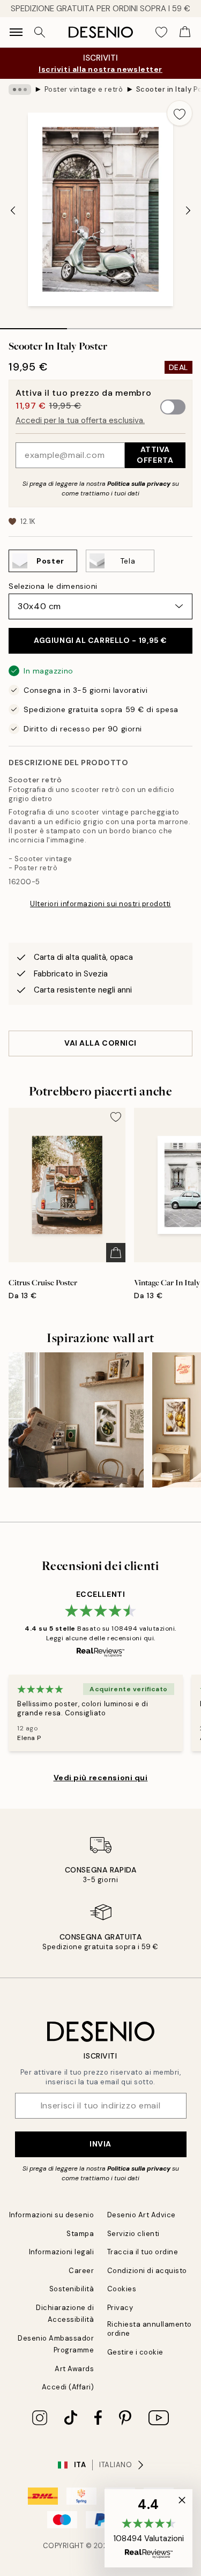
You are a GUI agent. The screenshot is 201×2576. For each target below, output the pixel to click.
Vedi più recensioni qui (101, 1778)
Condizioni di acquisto (147, 2271)
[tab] (33, 325)
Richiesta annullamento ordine (150, 2329)
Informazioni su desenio (52, 2215)
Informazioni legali (62, 2252)
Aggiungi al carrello (100, 640)
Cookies (122, 2289)
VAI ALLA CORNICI (100, 1043)
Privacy (120, 2308)
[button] (148, 2528)
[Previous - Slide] (13, 210)
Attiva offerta (155, 454)
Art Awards (74, 2369)
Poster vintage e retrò (84, 89)
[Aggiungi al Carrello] (116, 1253)
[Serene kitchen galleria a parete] (76, 1420)
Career (81, 2271)
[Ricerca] (40, 32)
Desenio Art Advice (142, 2215)
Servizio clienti (133, 2234)
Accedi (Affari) (68, 2387)
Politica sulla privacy (140, 484)
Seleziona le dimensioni (53, 586)
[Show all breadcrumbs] (20, 90)
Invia (100, 2144)
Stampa (80, 2234)
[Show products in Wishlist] (161, 32)
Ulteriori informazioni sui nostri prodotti (100, 904)
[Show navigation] (16, 32)
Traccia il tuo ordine (143, 2252)
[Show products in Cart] (185, 32)
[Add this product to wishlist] (180, 113)
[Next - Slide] (188, 210)
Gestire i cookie (135, 2352)
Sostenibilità (72, 2289)
